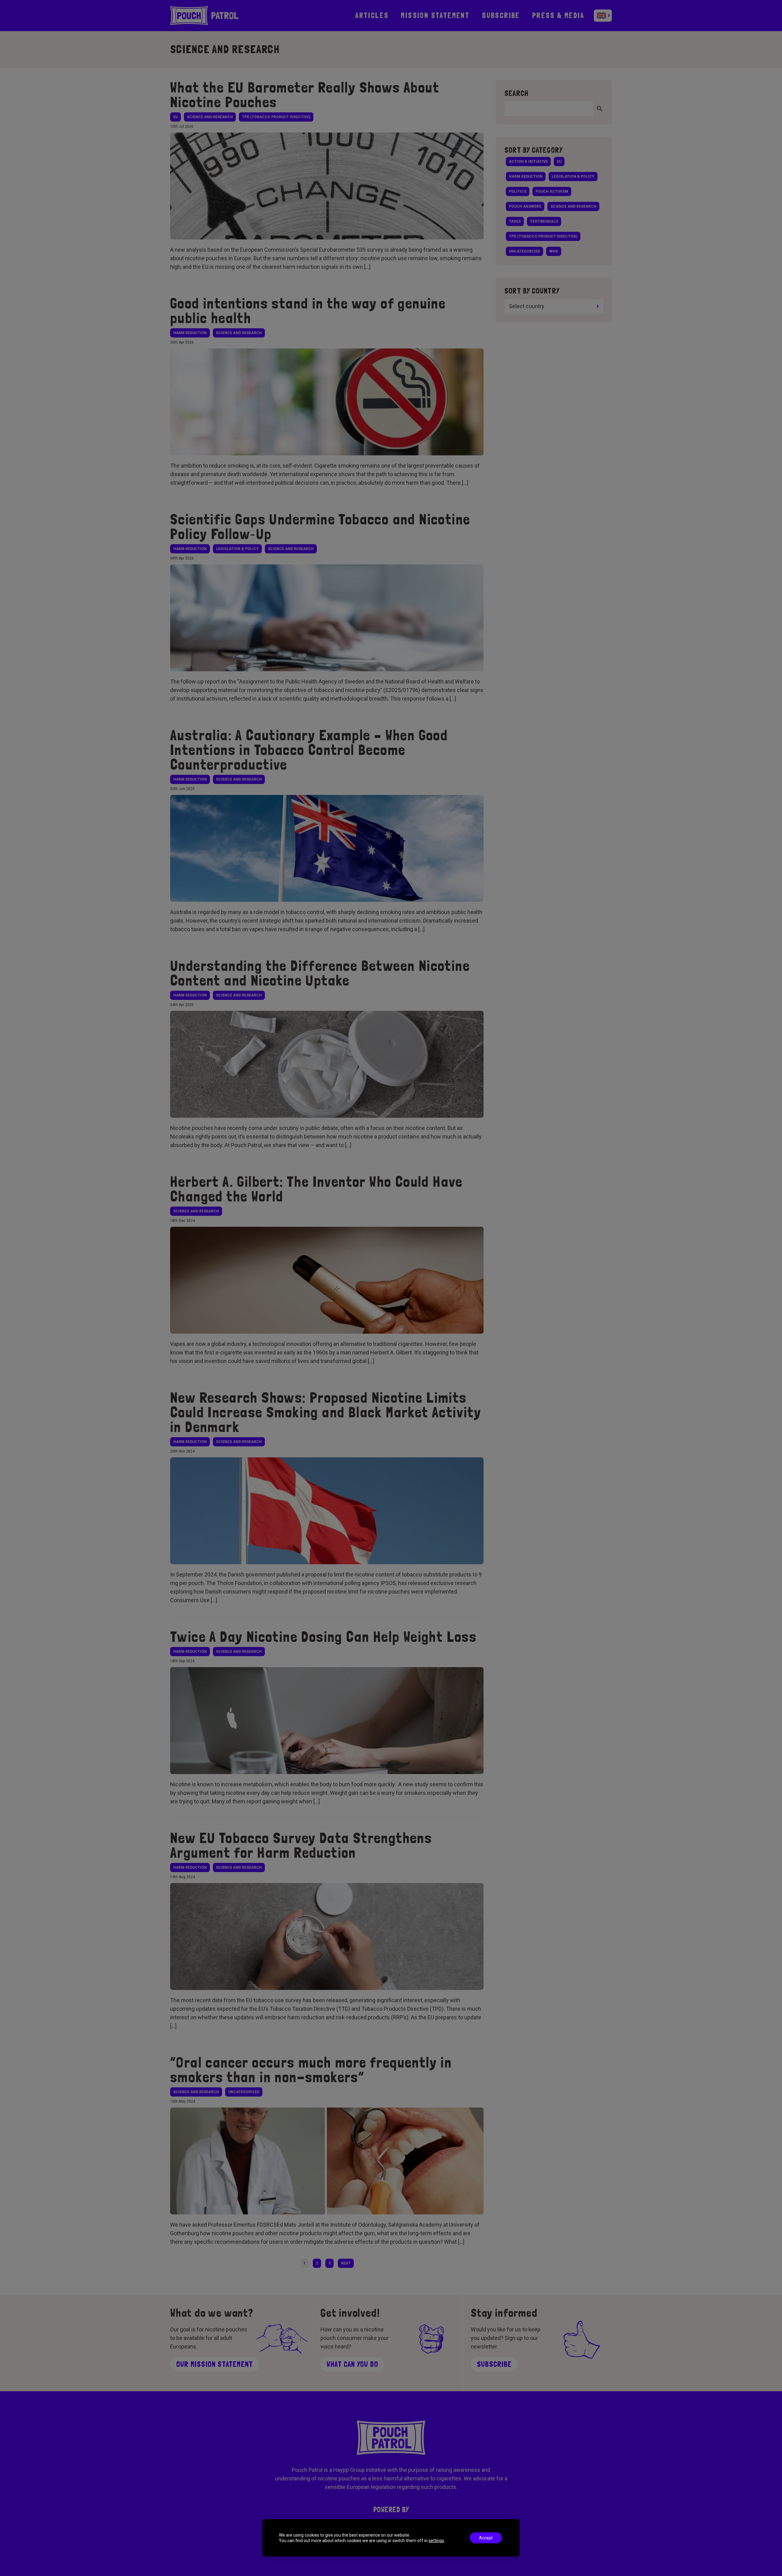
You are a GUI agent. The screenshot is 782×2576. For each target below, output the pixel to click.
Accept (486, 2538)
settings (436, 2541)
